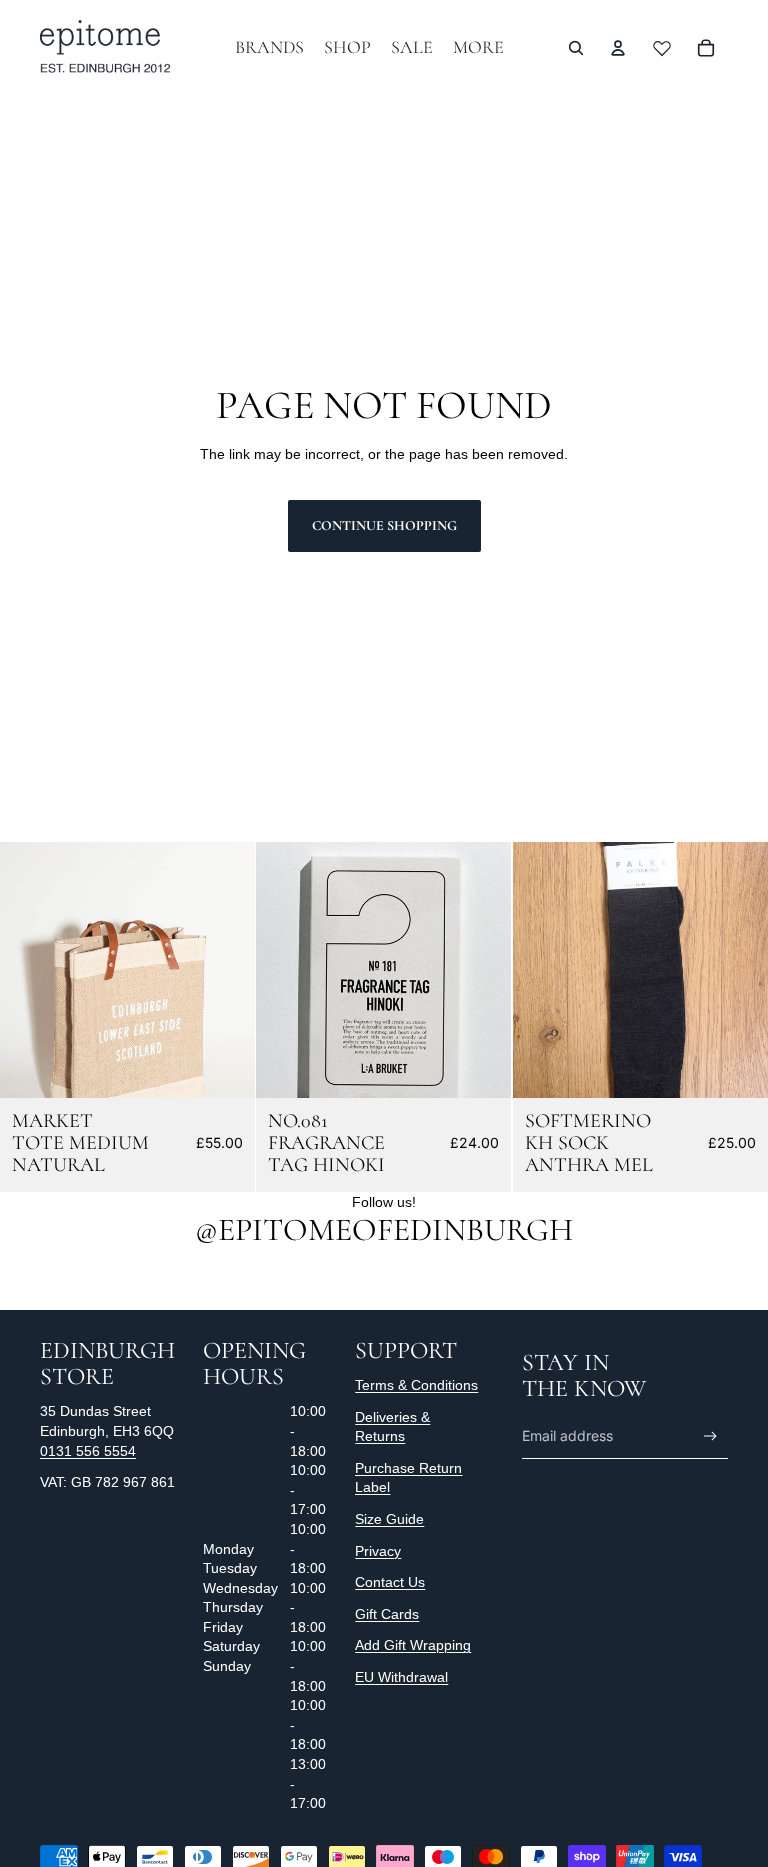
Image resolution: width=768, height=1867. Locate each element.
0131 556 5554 (88, 1451)
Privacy (378, 1551)
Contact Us (390, 1582)
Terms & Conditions (416, 1385)
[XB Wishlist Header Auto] (662, 48)
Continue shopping (384, 525)
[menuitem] (478, 48)
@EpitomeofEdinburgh (384, 1229)
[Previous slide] (30, 970)
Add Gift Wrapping (413, 1645)
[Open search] (576, 48)
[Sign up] (710, 1436)
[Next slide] (225, 970)
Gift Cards (387, 1614)
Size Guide (389, 1519)
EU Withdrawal (401, 1677)
